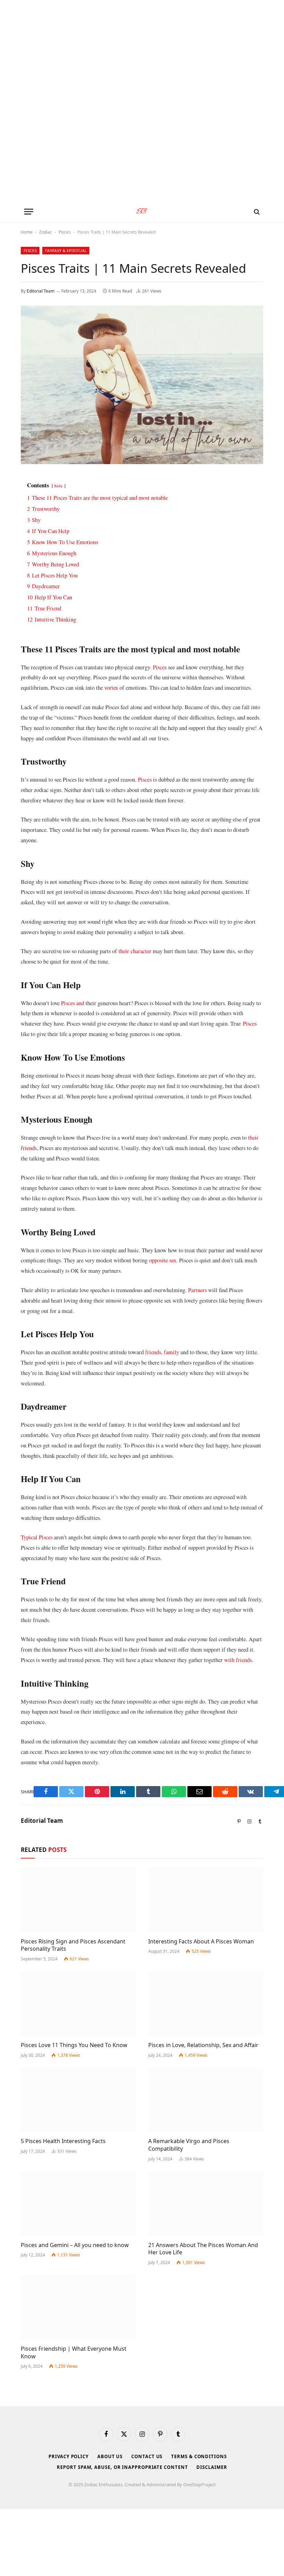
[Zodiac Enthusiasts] (142, 212)
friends (153, 1352)
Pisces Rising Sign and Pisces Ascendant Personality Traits (73, 1945)
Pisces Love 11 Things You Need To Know (74, 2045)
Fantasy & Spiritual (66, 250)
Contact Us (147, 2456)
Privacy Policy (69, 2456)
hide (59, 486)
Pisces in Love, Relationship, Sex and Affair (203, 2045)
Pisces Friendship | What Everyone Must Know (74, 2353)
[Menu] (29, 212)
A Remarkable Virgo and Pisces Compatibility (189, 2145)
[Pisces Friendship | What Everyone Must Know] (78, 2307)
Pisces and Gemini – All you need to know (75, 2245)
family (172, 1352)
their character (135, 951)
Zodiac (46, 232)
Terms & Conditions (199, 2456)
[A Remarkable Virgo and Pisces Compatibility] (206, 2100)
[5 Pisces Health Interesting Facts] (78, 2100)
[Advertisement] (142, 100)
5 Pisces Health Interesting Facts (63, 2141)
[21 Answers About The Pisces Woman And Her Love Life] (206, 2204)
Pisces (65, 232)
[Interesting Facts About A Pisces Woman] (206, 1900)
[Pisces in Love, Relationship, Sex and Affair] (206, 2004)
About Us (110, 2456)
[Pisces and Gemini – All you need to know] (78, 2204)
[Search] (256, 212)
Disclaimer (212, 2467)
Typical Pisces (37, 1537)
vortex (111, 687)
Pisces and (73, 1003)
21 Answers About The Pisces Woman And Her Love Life (203, 2249)
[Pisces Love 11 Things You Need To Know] (78, 2004)
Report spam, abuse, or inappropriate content (122, 2467)
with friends (238, 1660)
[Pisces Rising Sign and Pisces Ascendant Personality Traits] (78, 1900)
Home (27, 232)
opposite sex (163, 1260)
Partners (198, 1290)
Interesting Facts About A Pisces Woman (201, 1942)
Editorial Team (41, 291)
